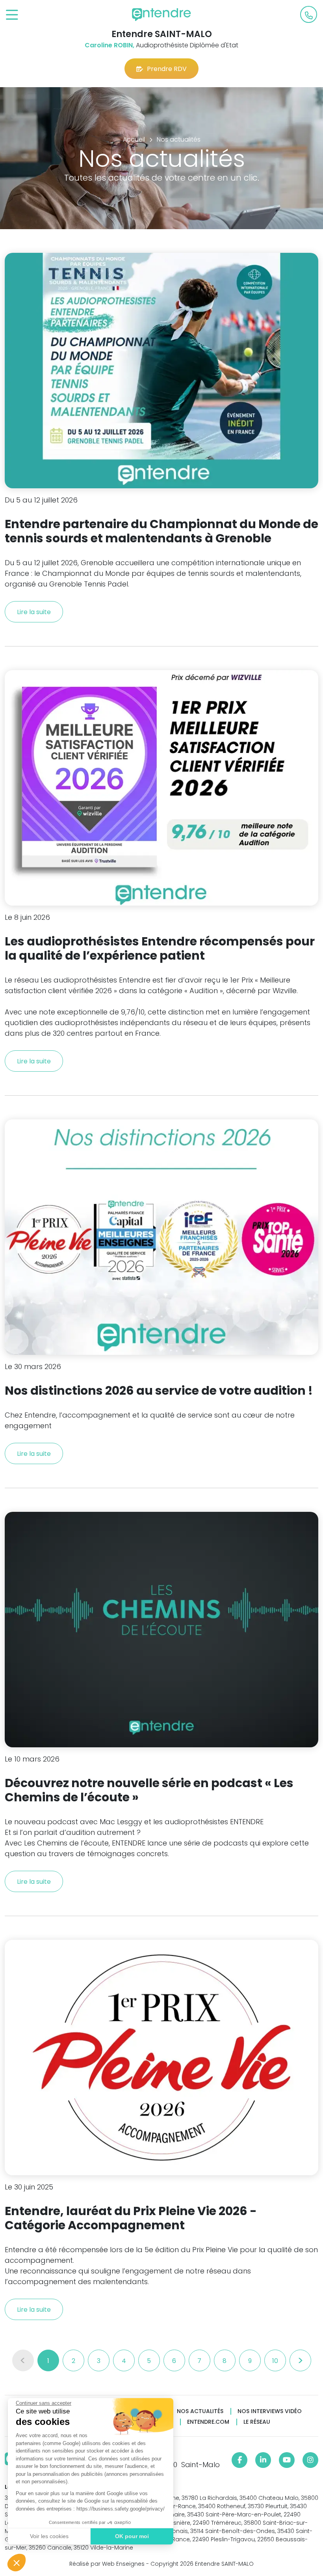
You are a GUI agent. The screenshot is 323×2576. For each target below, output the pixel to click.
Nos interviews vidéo (270, 2411)
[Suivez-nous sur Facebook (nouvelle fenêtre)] (239, 2460)
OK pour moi (132, 2536)
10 (275, 2361)
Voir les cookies (49, 2536)
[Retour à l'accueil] (161, 15)
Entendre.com (208, 2422)
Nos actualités (200, 2411)
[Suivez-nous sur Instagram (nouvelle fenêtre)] (310, 2460)
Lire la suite (34, 612)
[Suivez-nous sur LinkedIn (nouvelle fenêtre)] (263, 2460)
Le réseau (257, 2422)
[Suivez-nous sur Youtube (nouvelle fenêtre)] (287, 2460)
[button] (17, 2563)
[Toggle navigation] (12, 15)
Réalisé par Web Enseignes (107, 2564)
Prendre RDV (167, 69)
